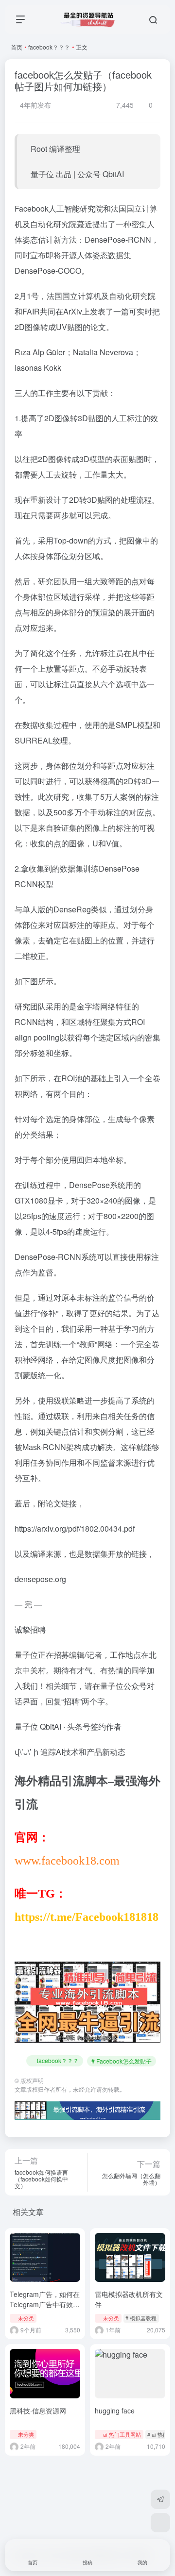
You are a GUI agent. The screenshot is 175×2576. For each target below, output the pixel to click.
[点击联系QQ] (160, 2523)
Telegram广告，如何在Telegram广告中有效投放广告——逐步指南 (45, 2304)
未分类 (26, 2318)
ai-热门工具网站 (122, 2434)
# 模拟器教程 (141, 2318)
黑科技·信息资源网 (38, 2411)
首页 (17, 47)
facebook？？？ (49, 47)
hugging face (115, 2411)
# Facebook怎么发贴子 (122, 2061)
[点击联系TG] (160, 2499)
